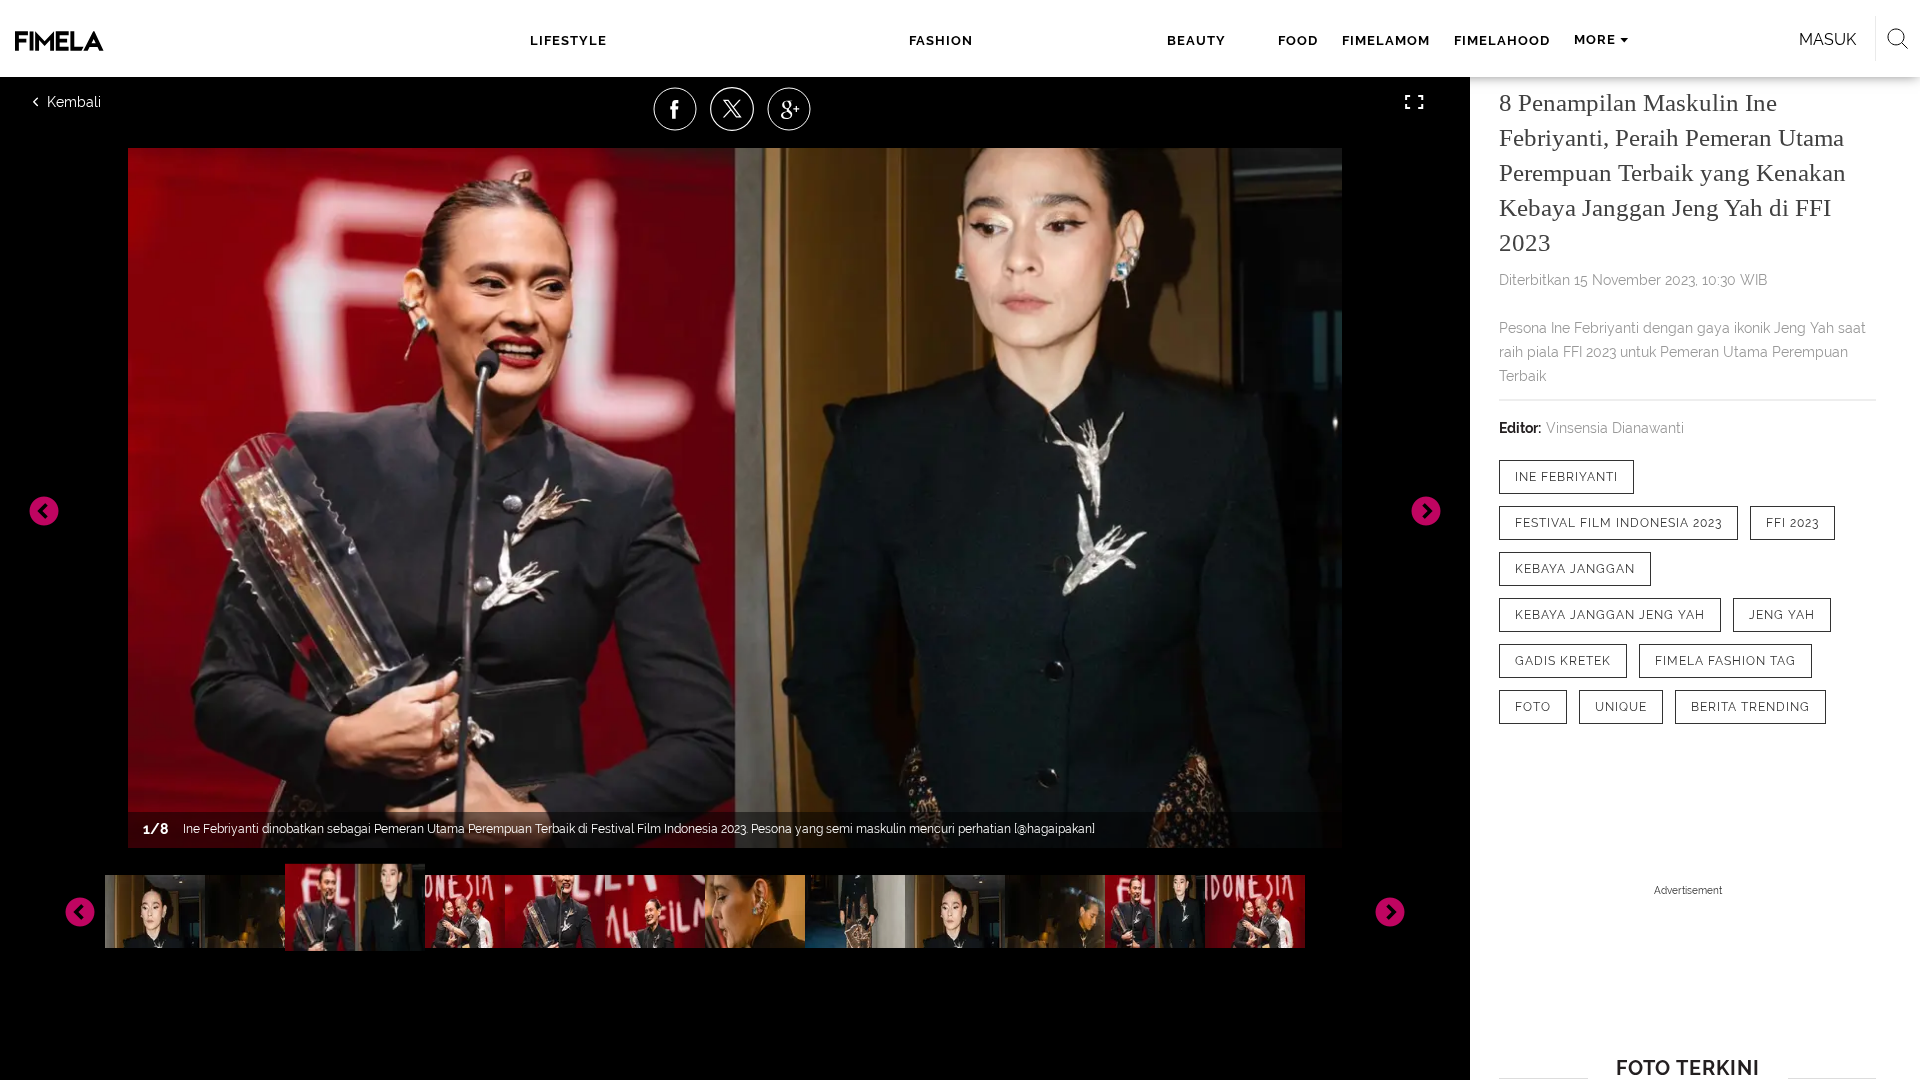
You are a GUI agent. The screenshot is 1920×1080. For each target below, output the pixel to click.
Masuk (1827, 39)
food (1298, 40)
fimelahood (1502, 40)
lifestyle (568, 40)
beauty (1196, 40)
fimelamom (1386, 40)
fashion (941, 40)
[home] (175, 41)
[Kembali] (105, 102)
